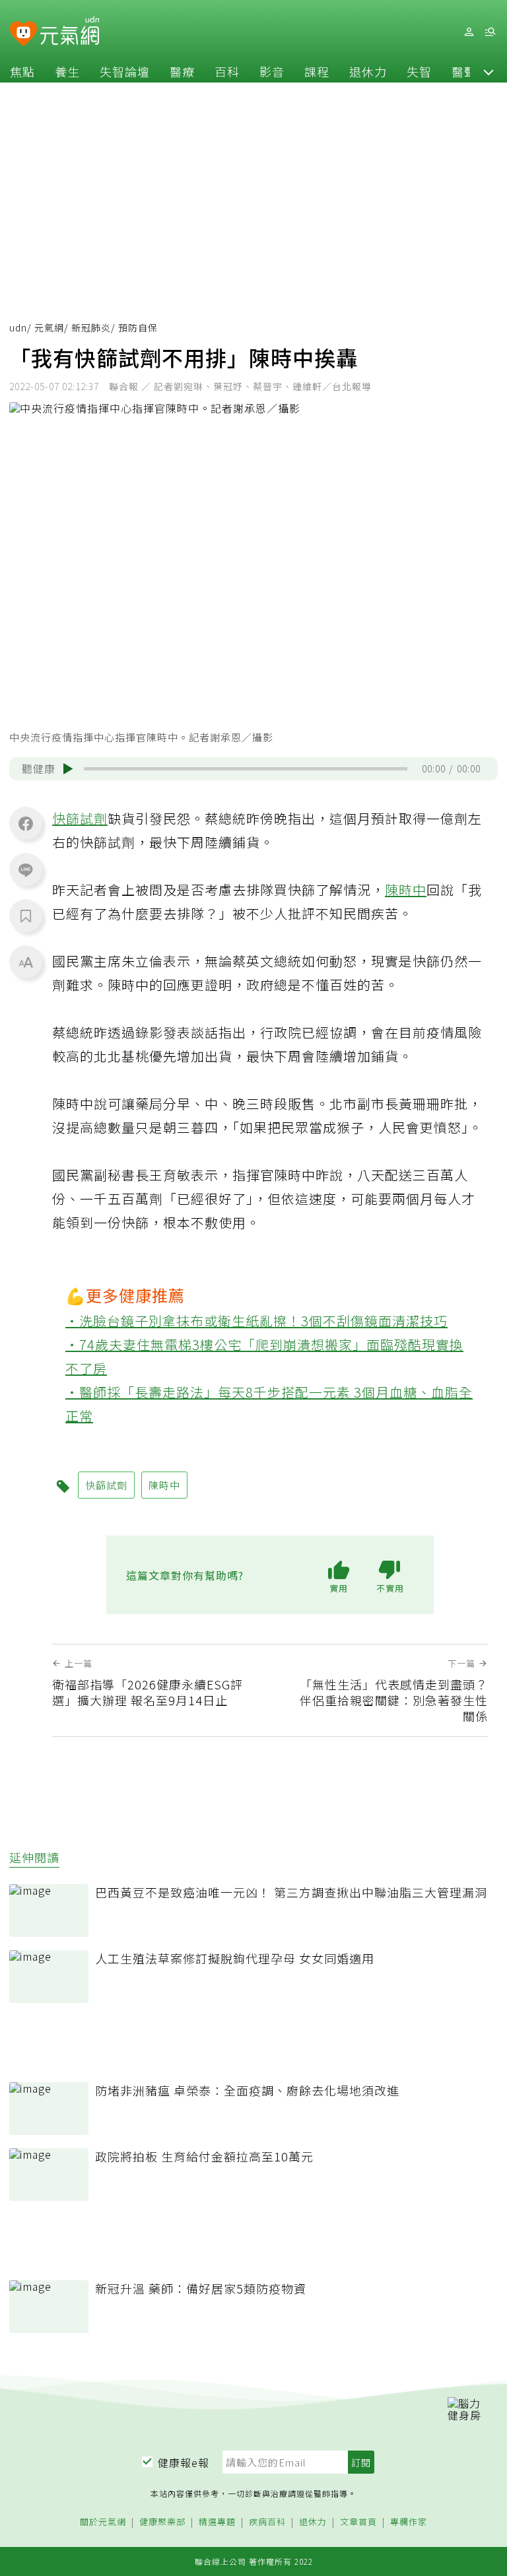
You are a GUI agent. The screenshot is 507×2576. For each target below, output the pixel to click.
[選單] (490, 32)
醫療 (182, 71)
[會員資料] (469, 32)
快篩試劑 (80, 818)
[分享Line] (26, 869)
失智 (419, 71)
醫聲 (464, 71)
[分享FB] (26, 823)
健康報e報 (184, 2462)
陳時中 (406, 890)
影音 (272, 71)
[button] (489, 71)
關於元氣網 (103, 2522)
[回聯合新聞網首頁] (23, 34)
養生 (67, 71)
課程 (317, 71)
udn (18, 327)
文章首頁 (358, 2522)
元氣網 (49, 327)
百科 (227, 71)
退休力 (368, 71)
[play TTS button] (68, 768)
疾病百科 (267, 2522)
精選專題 (217, 2522)
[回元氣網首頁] (70, 32)
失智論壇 (125, 71)
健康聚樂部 (162, 2522)
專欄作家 (409, 2522)
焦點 (22, 71)
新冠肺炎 (91, 327)
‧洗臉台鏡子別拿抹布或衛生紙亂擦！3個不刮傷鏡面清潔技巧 (256, 1321)
